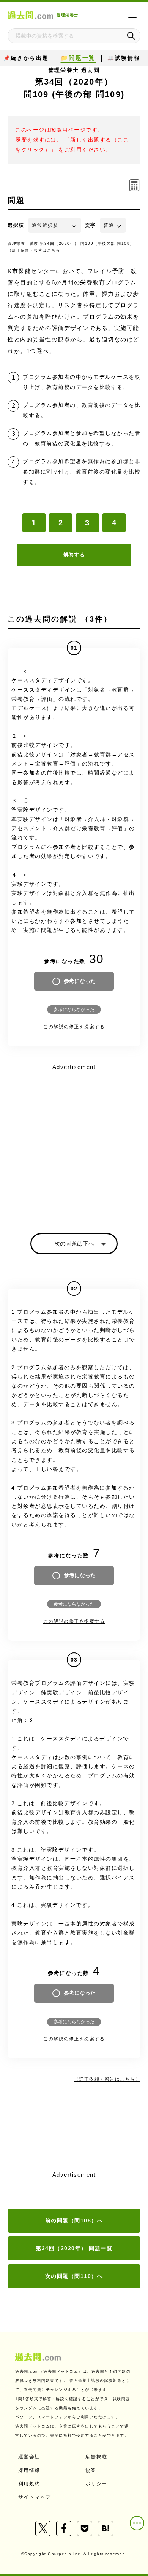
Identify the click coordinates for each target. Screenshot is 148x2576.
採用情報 (29, 2470)
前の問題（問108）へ (74, 2220)
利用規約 (29, 2484)
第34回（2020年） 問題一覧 (74, 2248)
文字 (91, 225)
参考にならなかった (74, 1010)
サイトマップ (35, 2497)
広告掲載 (96, 2457)
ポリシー (96, 2484)
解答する (74, 555)
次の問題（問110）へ (74, 2276)
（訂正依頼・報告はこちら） (36, 250)
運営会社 (29, 2457)
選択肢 (16, 225)
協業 (91, 2470)
